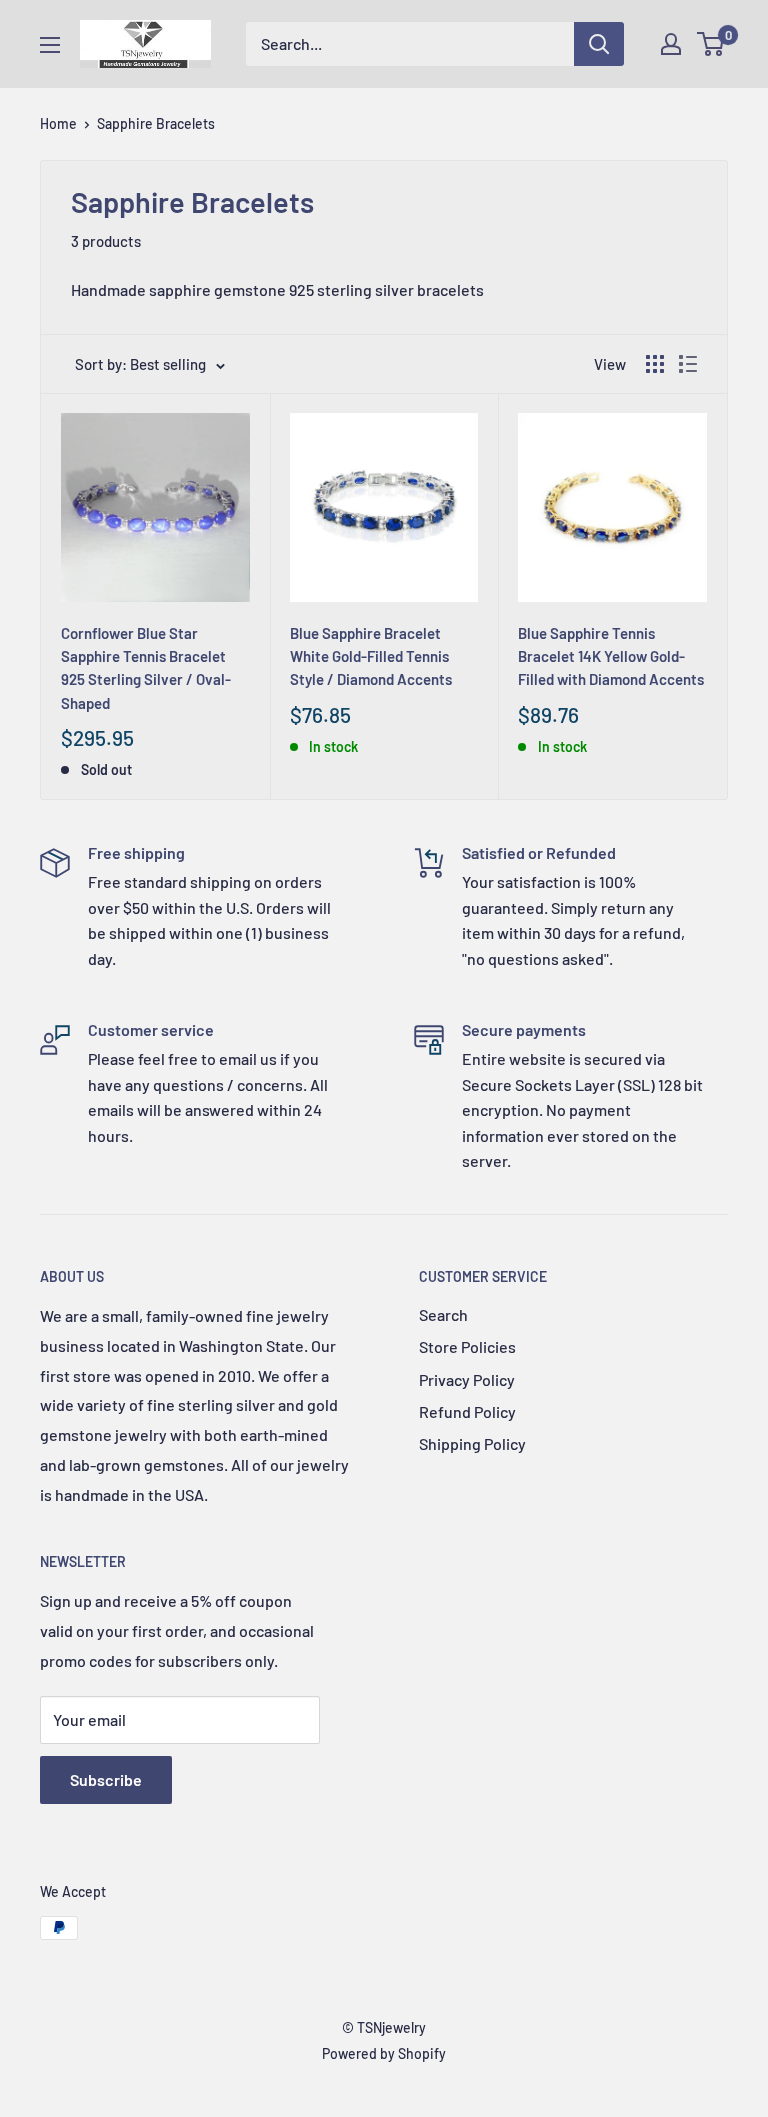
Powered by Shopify (384, 2053)
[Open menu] (50, 45)
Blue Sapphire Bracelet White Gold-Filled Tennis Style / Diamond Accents (371, 656)
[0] (711, 44)
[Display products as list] (688, 364)
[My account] (671, 44)
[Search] (599, 44)
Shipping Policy (472, 1443)
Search (443, 1314)
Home (58, 123)
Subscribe (106, 1779)
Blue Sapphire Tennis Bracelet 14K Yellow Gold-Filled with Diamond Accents (611, 656)
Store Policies (467, 1346)
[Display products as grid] (655, 364)
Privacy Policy (467, 1379)
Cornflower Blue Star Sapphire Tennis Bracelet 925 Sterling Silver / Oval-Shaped (146, 668)
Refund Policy (467, 1411)
